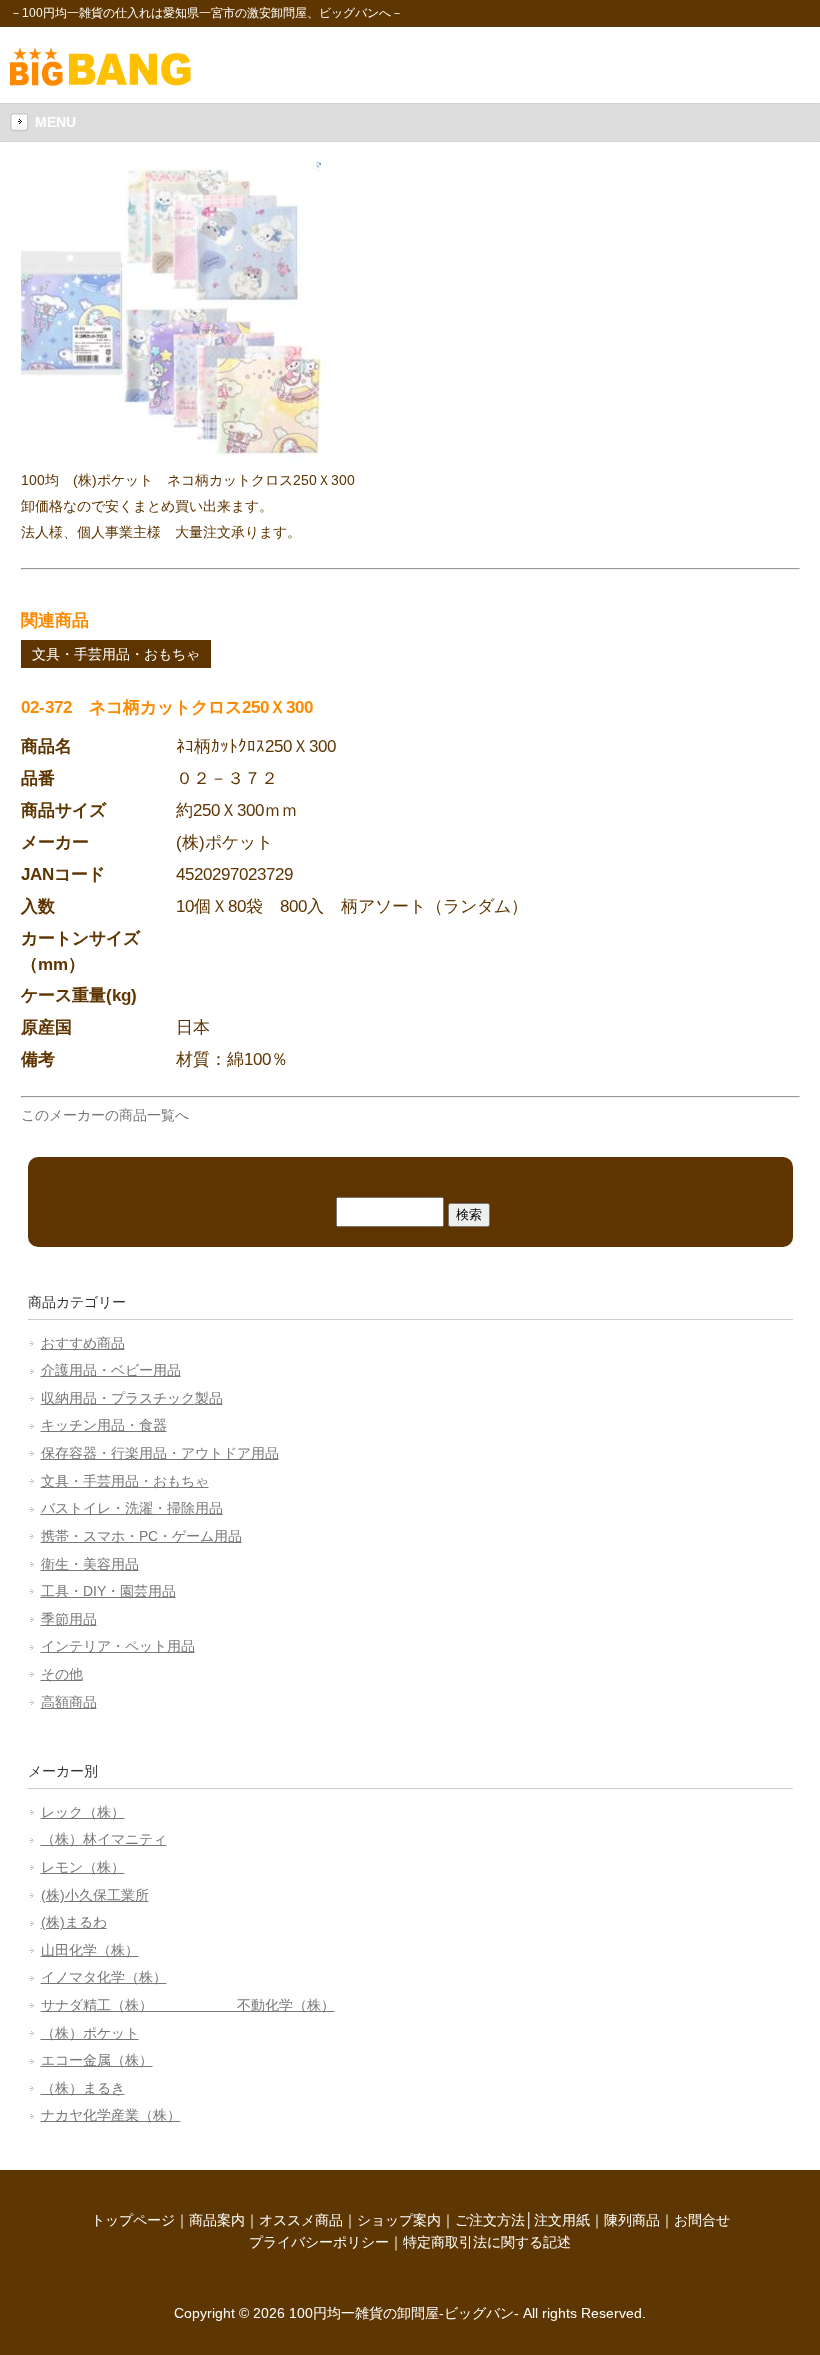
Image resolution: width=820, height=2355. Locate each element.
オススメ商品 (301, 2220)
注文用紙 (562, 2220)
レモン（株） (83, 1867)
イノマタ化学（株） (104, 1977)
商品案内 (217, 2220)
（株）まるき (83, 2088)
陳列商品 (632, 2220)
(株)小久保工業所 (95, 1895)
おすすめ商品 (83, 1343)
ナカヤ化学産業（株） (111, 2115)
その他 (62, 1674)
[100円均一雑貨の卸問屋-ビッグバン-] (100, 81)
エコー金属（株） (97, 2060)
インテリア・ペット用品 (118, 1646)
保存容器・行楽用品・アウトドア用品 (160, 1453)
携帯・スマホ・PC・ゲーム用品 (141, 1536)
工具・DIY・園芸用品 (108, 1591)
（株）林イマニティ (104, 1839)
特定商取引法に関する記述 (487, 2242)
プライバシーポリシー (319, 2242)
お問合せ (702, 2220)
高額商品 (69, 1702)
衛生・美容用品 (90, 1564)
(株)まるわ (74, 1922)
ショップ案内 (399, 2220)
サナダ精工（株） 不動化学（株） (188, 2005)
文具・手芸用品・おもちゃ (116, 654)
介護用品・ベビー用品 (111, 1370)
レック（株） (83, 1812)
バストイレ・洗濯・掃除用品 (132, 1508)
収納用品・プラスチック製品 (132, 1398)
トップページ (133, 2220)
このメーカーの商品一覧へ (105, 1115)
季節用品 (69, 1619)
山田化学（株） (90, 1950)
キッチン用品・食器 (104, 1425)
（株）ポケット (90, 2033)
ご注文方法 (490, 2220)
